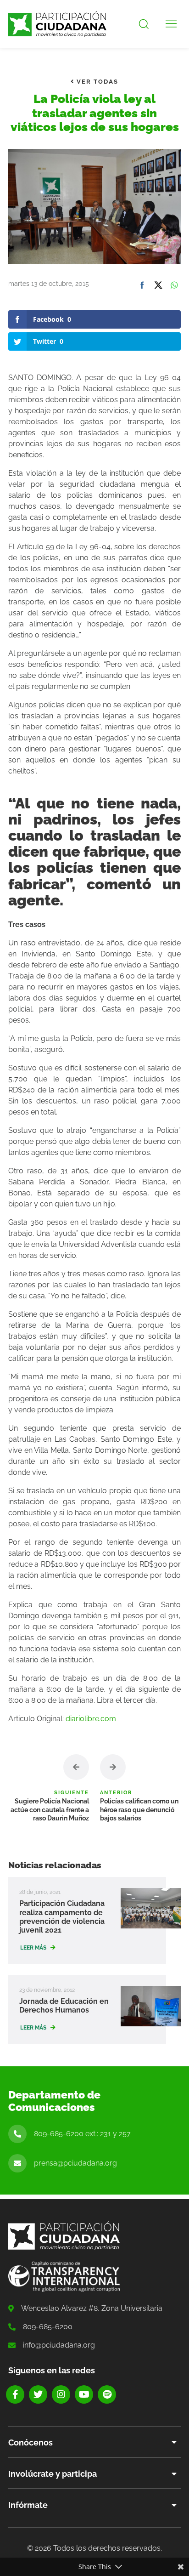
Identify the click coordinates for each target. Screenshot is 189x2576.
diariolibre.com (91, 1719)
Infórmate (28, 2505)
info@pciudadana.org (59, 2345)
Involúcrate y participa (53, 2474)
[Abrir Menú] (171, 24)
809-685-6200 (48, 2327)
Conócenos (31, 2442)
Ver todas (96, 82)
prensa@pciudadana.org (75, 2163)
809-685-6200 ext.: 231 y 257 (82, 2134)
